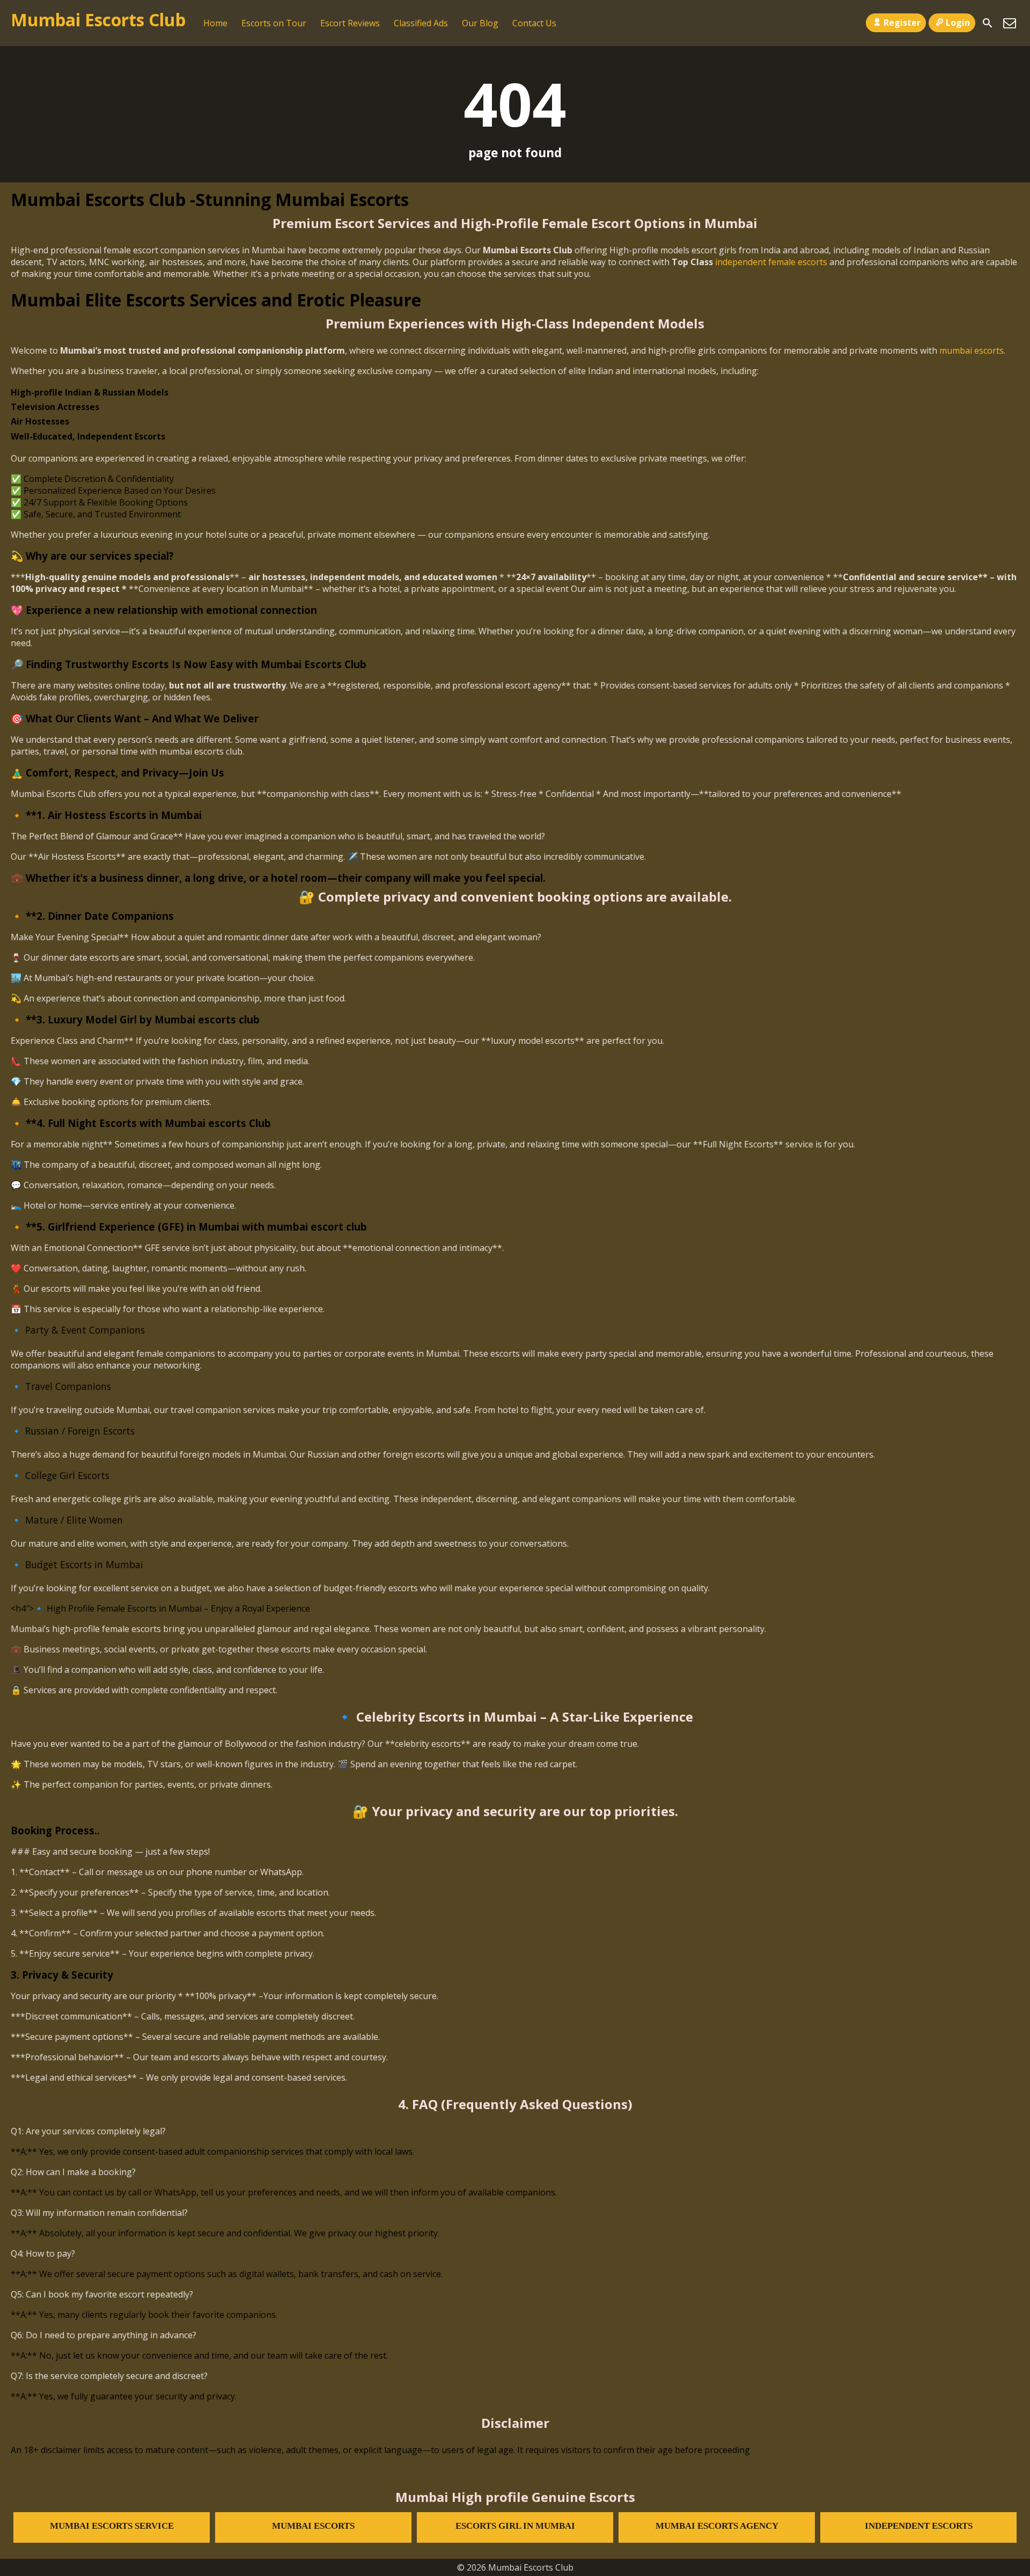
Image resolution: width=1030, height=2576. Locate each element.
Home (215, 23)
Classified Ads (421, 23)
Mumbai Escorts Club (98, 20)
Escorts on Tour (274, 23)
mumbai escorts (972, 350)
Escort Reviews (350, 23)
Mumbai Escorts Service (112, 2526)
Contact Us (534, 23)
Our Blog (480, 23)
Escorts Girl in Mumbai (515, 2526)
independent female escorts (771, 262)
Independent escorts (919, 2526)
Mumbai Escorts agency (717, 2526)
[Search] (988, 23)
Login (958, 23)
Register (902, 23)
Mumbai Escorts (313, 2526)
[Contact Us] (1010, 23)
